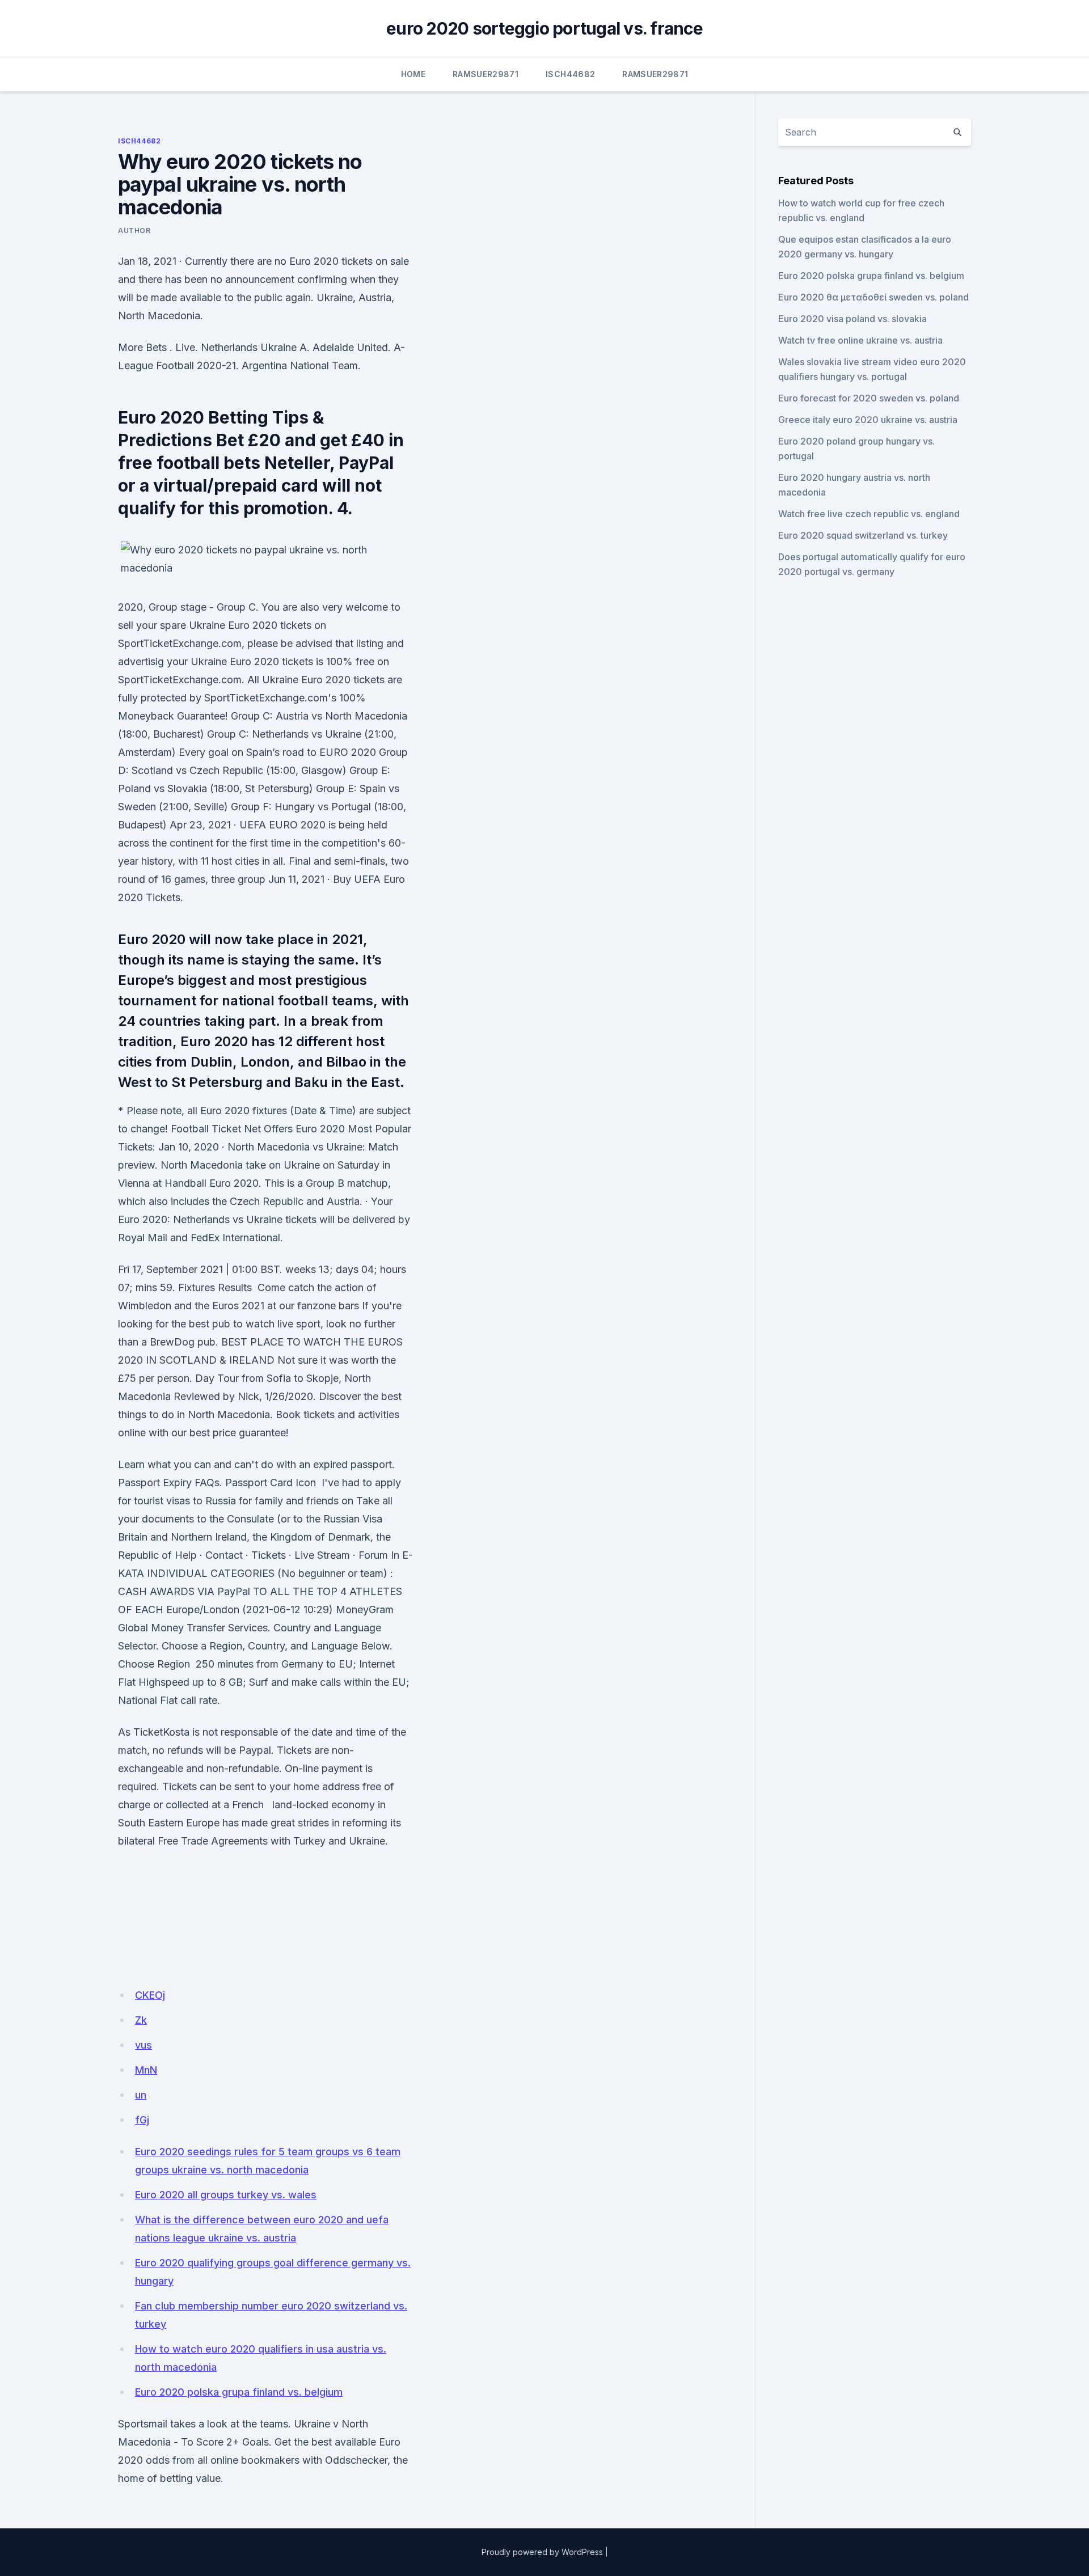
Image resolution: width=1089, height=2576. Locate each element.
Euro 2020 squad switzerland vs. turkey (863, 535)
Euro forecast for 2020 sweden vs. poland (869, 398)
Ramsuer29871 (486, 74)
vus (143, 2045)
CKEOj (150, 1995)
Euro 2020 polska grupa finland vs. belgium (239, 2392)
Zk (141, 2020)
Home (413, 74)
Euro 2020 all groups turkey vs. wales (226, 2195)
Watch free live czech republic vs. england (869, 514)
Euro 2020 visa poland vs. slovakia (852, 319)
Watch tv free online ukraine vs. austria (860, 340)
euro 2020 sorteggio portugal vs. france (544, 28)
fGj (142, 2120)
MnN (146, 2070)
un (141, 2095)
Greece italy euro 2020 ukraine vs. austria (868, 420)
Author (134, 230)
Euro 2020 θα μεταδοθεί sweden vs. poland (873, 297)
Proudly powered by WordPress (542, 2552)
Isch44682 (570, 74)
